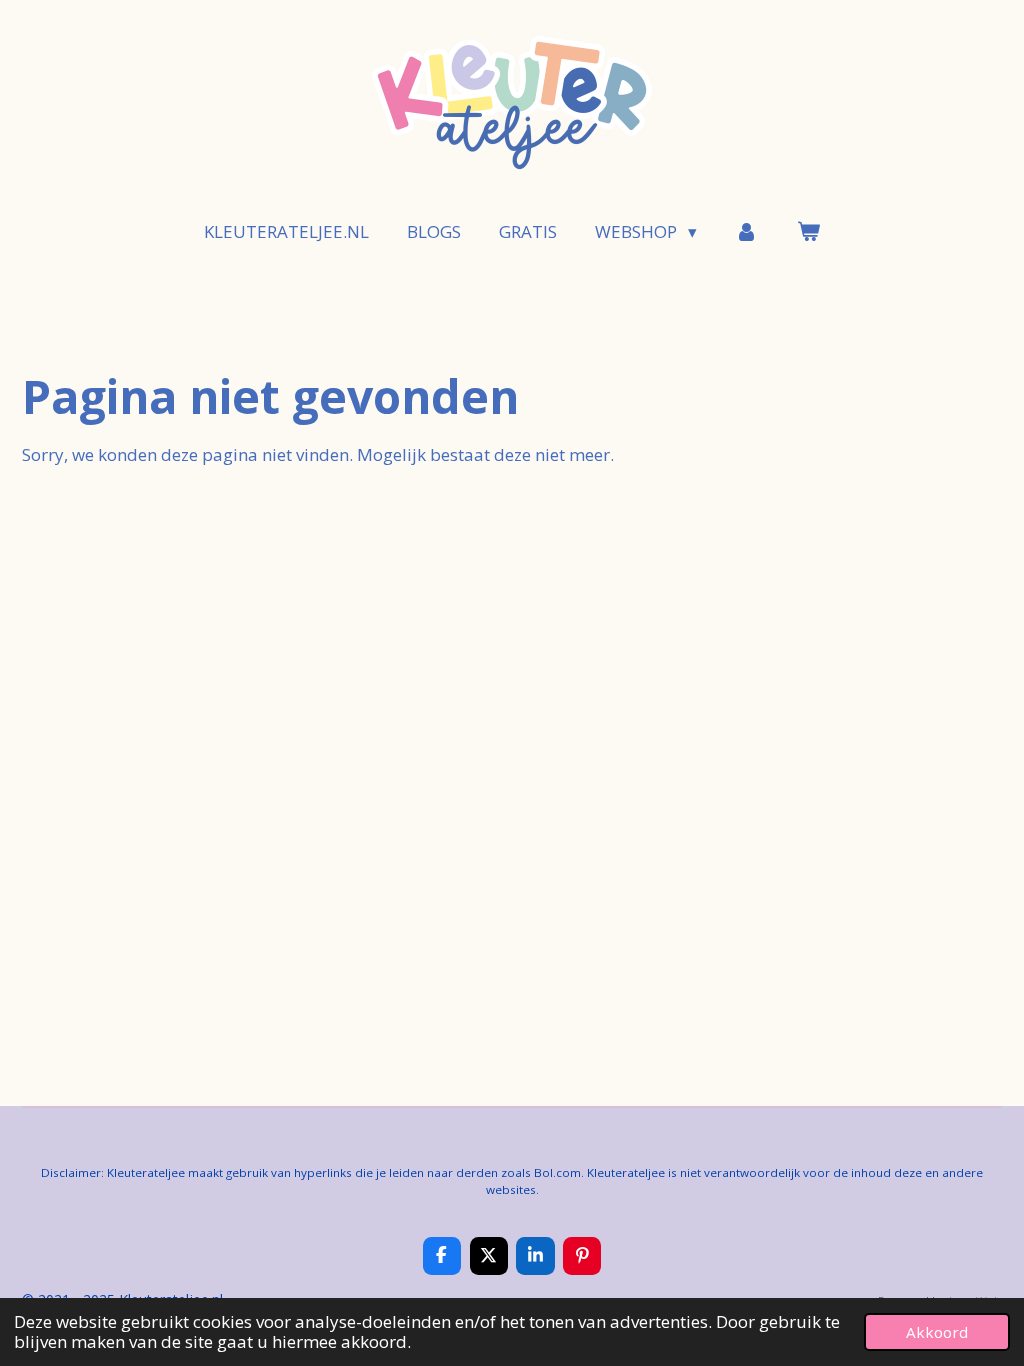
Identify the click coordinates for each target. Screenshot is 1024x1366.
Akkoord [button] (937, 1332)
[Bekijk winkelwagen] (808, 232)
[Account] (747, 232)
